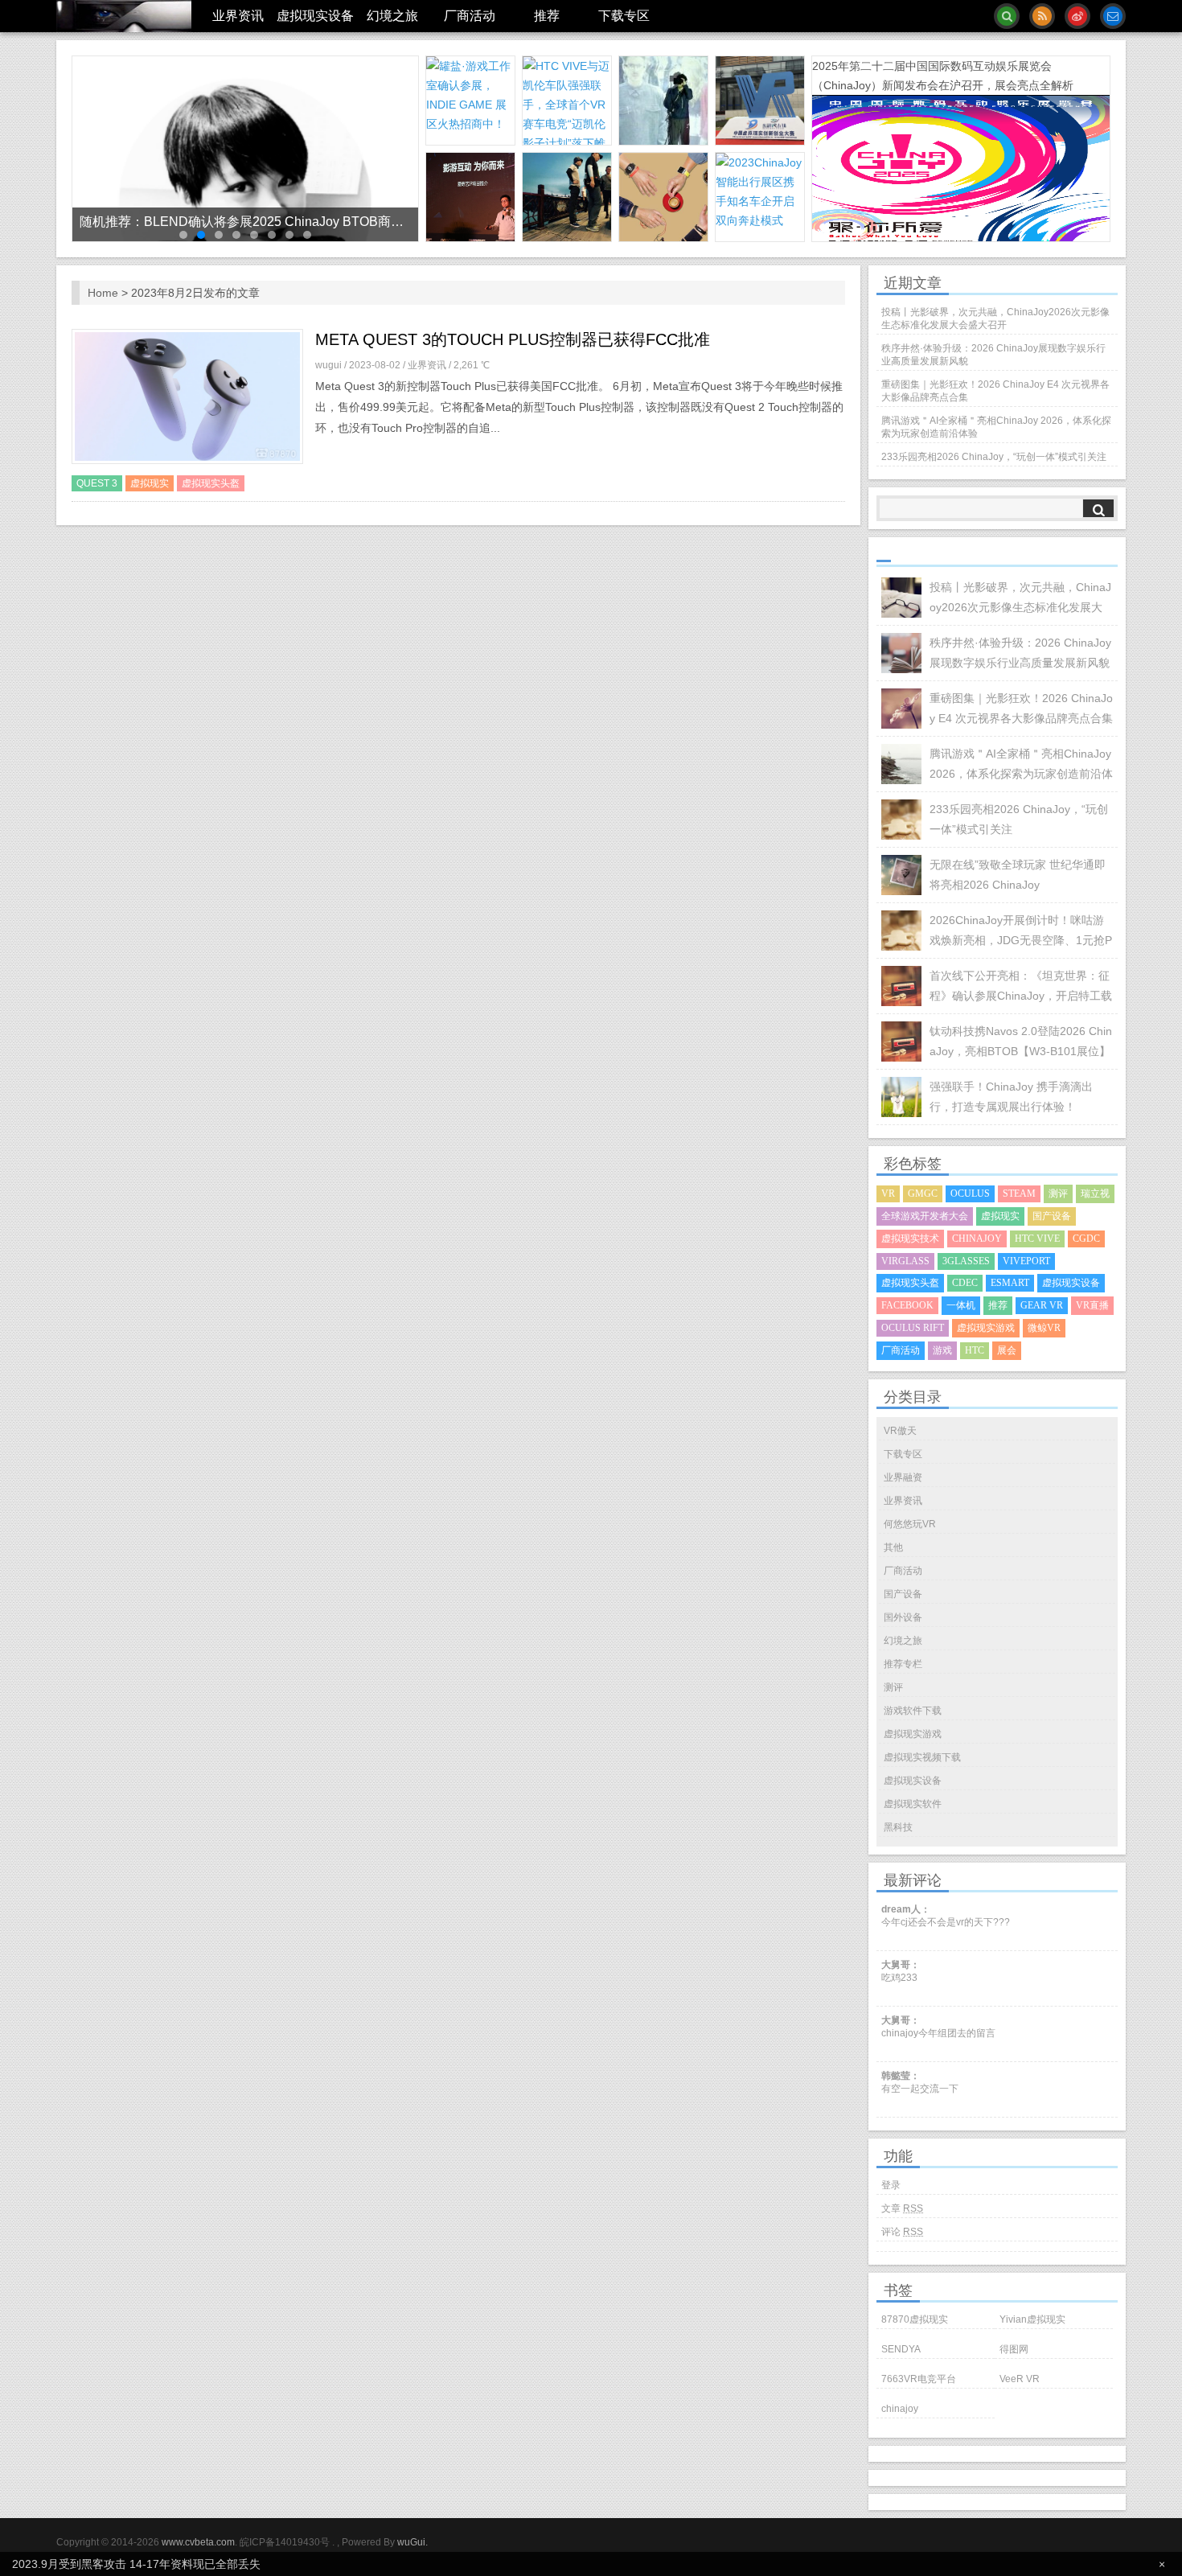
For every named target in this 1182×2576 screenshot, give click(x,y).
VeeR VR (1020, 2379)
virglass (905, 1261)
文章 (902, 2208)
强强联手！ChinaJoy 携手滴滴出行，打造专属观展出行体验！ (1011, 1097)
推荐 (547, 16)
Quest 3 (97, 483)
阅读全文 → (806, 479)
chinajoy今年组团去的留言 (938, 2033)
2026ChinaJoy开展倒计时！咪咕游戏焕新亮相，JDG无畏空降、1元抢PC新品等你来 (1021, 932)
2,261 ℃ (472, 365)
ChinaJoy (977, 1239)
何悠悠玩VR (910, 1524)
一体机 (961, 1305)
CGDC (1086, 1239)
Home (103, 293)
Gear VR (1042, 1305)
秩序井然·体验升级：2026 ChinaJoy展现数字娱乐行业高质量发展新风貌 (993, 355)
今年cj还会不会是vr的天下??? (946, 1922)
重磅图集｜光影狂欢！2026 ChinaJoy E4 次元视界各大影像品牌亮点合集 (995, 391)
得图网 (1014, 2349)
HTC (975, 1350)
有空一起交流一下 (920, 2089)
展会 (1007, 1350)
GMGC (923, 1194)
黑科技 (898, 1827)
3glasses (966, 1261)
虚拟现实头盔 (211, 483)
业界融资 (903, 1477)
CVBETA (124, 16)
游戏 (942, 1350)
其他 (893, 1547)
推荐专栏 (903, 1664)
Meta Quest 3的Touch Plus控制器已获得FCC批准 (513, 339)
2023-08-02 (376, 365)
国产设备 (1052, 1216)
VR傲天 (900, 1431)
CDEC (965, 1283)
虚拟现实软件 (913, 1804)
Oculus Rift (913, 1328)
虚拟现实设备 (315, 16)
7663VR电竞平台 (919, 2379)
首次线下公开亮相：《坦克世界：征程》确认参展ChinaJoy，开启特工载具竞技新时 (1021, 988)
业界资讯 (238, 16)
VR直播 (1092, 1305)
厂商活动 (470, 16)
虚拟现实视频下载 (922, 1757)
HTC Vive (1037, 1239)
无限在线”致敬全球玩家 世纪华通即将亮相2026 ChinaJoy (1018, 875)
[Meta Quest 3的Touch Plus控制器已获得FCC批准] (187, 398)
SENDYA (901, 2349)
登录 (891, 2185)
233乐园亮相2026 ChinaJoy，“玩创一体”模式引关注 (994, 457)
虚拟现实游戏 (986, 1328)
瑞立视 (1095, 1194)
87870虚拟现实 (915, 2319)
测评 (1058, 1194)
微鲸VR (1044, 1328)
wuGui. (412, 2542)
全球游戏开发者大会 (925, 1216)
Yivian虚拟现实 (1032, 2319)
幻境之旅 (392, 16)
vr (888, 1194)
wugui (330, 365)
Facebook (907, 1305)
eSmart (1010, 1283)
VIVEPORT (1026, 1261)
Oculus (970, 1194)
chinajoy (900, 2409)
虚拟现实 (150, 483)
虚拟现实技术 (910, 1239)
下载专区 (624, 16)
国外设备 (903, 1617)
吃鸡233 (899, 1978)
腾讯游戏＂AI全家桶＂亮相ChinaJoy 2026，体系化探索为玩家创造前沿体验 (996, 427)
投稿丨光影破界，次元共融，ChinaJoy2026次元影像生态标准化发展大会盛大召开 (995, 318)
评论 (902, 2232)
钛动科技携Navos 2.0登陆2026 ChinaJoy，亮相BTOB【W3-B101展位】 (1021, 1041)
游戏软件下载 (913, 1711)
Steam (1019, 1194)
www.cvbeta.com (197, 2542)
